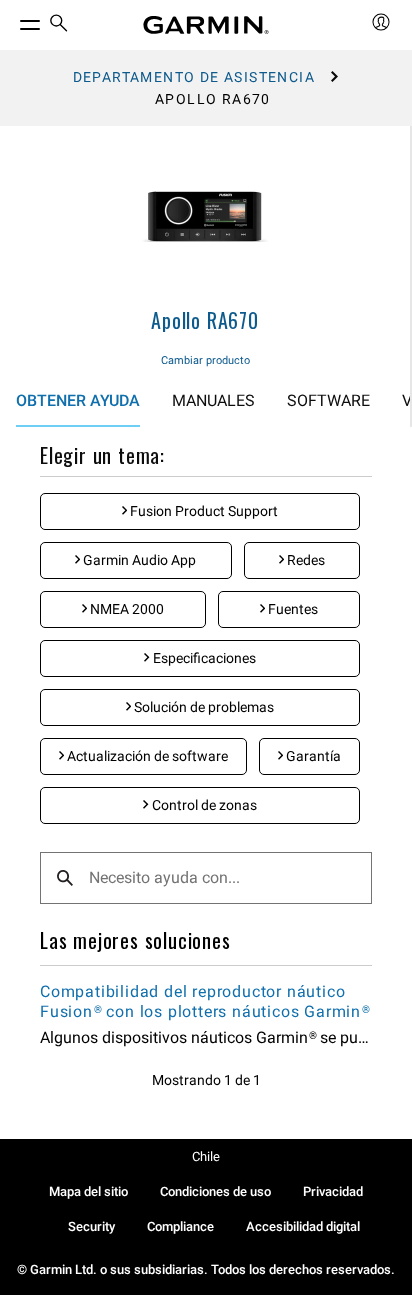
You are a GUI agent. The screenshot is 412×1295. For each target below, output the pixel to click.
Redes (304, 560)
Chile (206, 1156)
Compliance (180, 1226)
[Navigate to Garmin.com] (206, 25)
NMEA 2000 (125, 609)
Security (91, 1226)
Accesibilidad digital (303, 1226)
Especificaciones (203, 658)
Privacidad (333, 1191)
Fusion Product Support (202, 511)
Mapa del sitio (88, 1191)
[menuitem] (59, 25)
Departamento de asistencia (194, 77)
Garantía (312, 756)
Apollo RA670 (205, 320)
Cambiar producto (205, 360)
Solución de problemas (202, 707)
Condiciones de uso (215, 1191)
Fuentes (291, 609)
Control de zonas (203, 805)
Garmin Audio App (138, 560)
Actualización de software (146, 756)
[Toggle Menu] (12, 20)
